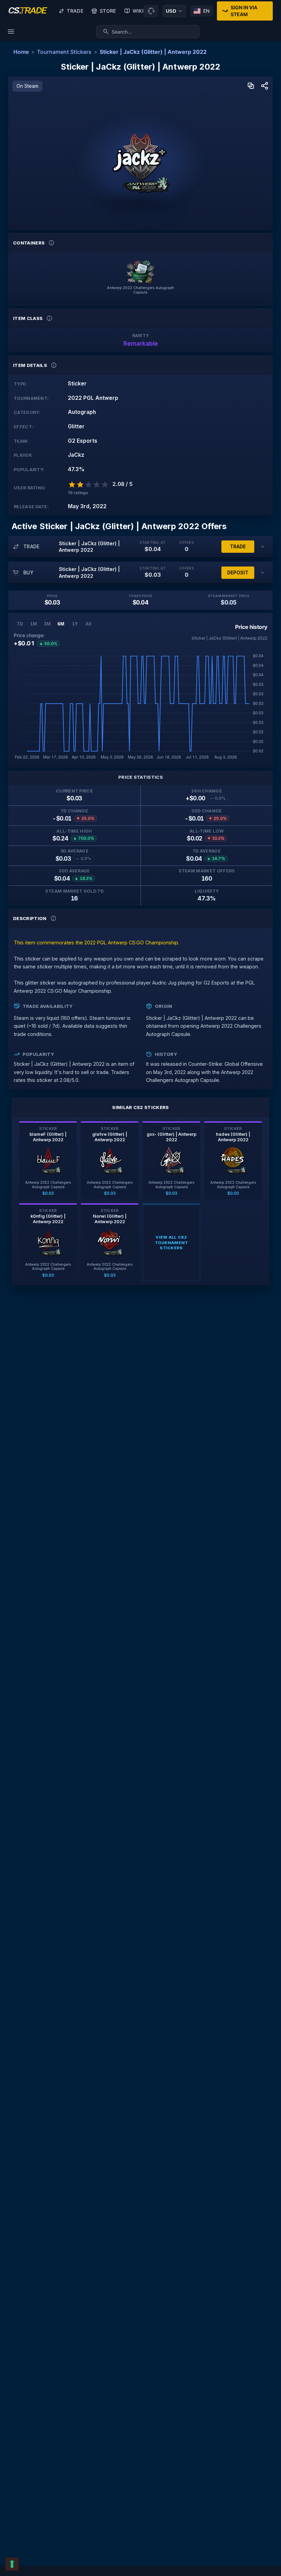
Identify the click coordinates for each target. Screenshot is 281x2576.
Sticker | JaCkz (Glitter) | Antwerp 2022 (153, 52)
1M (34, 624)
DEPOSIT (238, 573)
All (88, 624)
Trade (75, 11)
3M (47, 624)
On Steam (27, 86)
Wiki (138, 11)
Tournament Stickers (64, 52)
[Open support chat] (151, 11)
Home (21, 52)
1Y (75, 624)
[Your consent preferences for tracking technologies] (12, 2564)
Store (108, 11)
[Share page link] (265, 86)
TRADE (238, 546)
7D (20, 624)
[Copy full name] (251, 86)
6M (61, 624)
